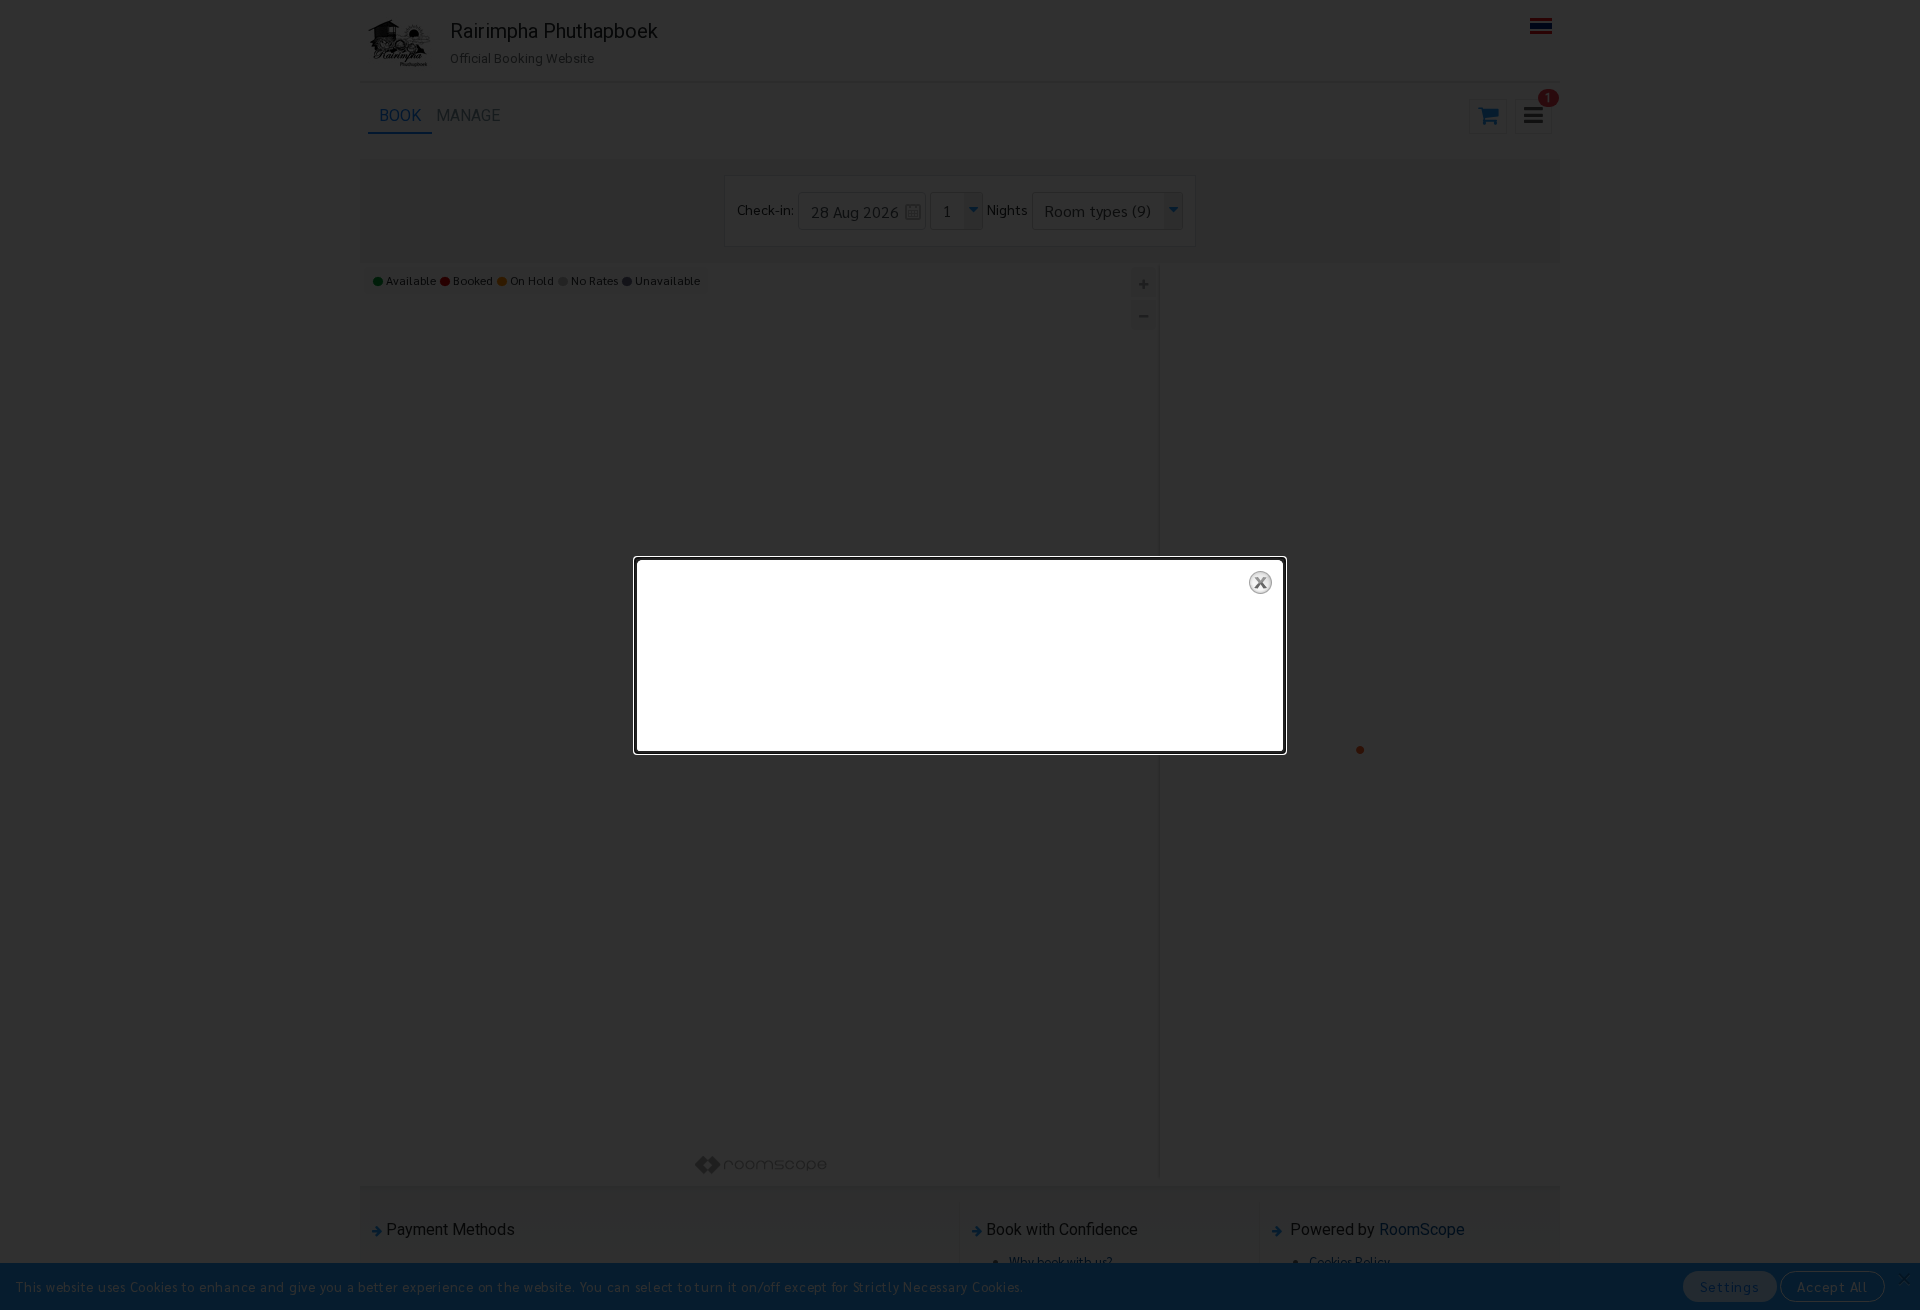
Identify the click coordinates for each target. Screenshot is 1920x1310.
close (1260, 582)
